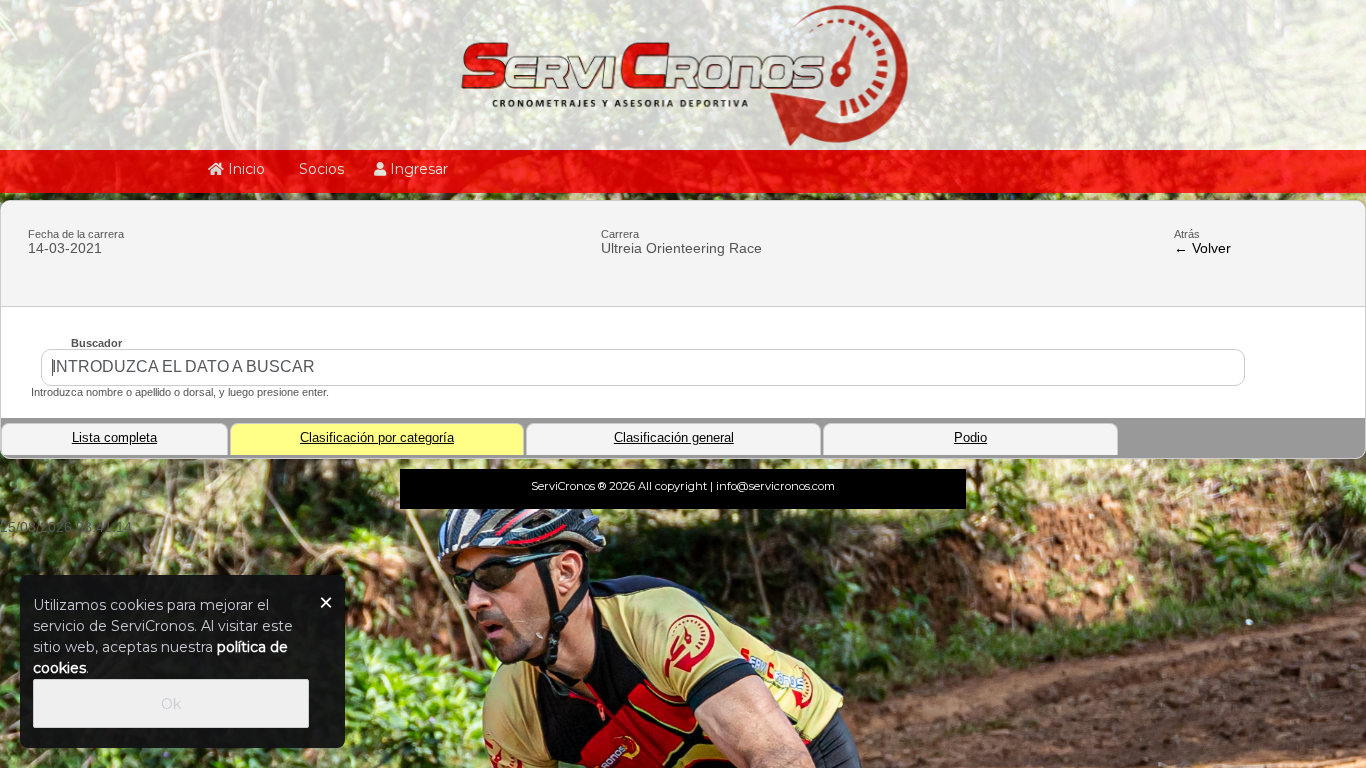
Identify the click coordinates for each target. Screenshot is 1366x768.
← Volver (1202, 248)
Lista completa (114, 438)
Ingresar (417, 169)
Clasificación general (674, 438)
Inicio (244, 169)
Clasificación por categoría (377, 438)
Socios (319, 169)
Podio (970, 438)
